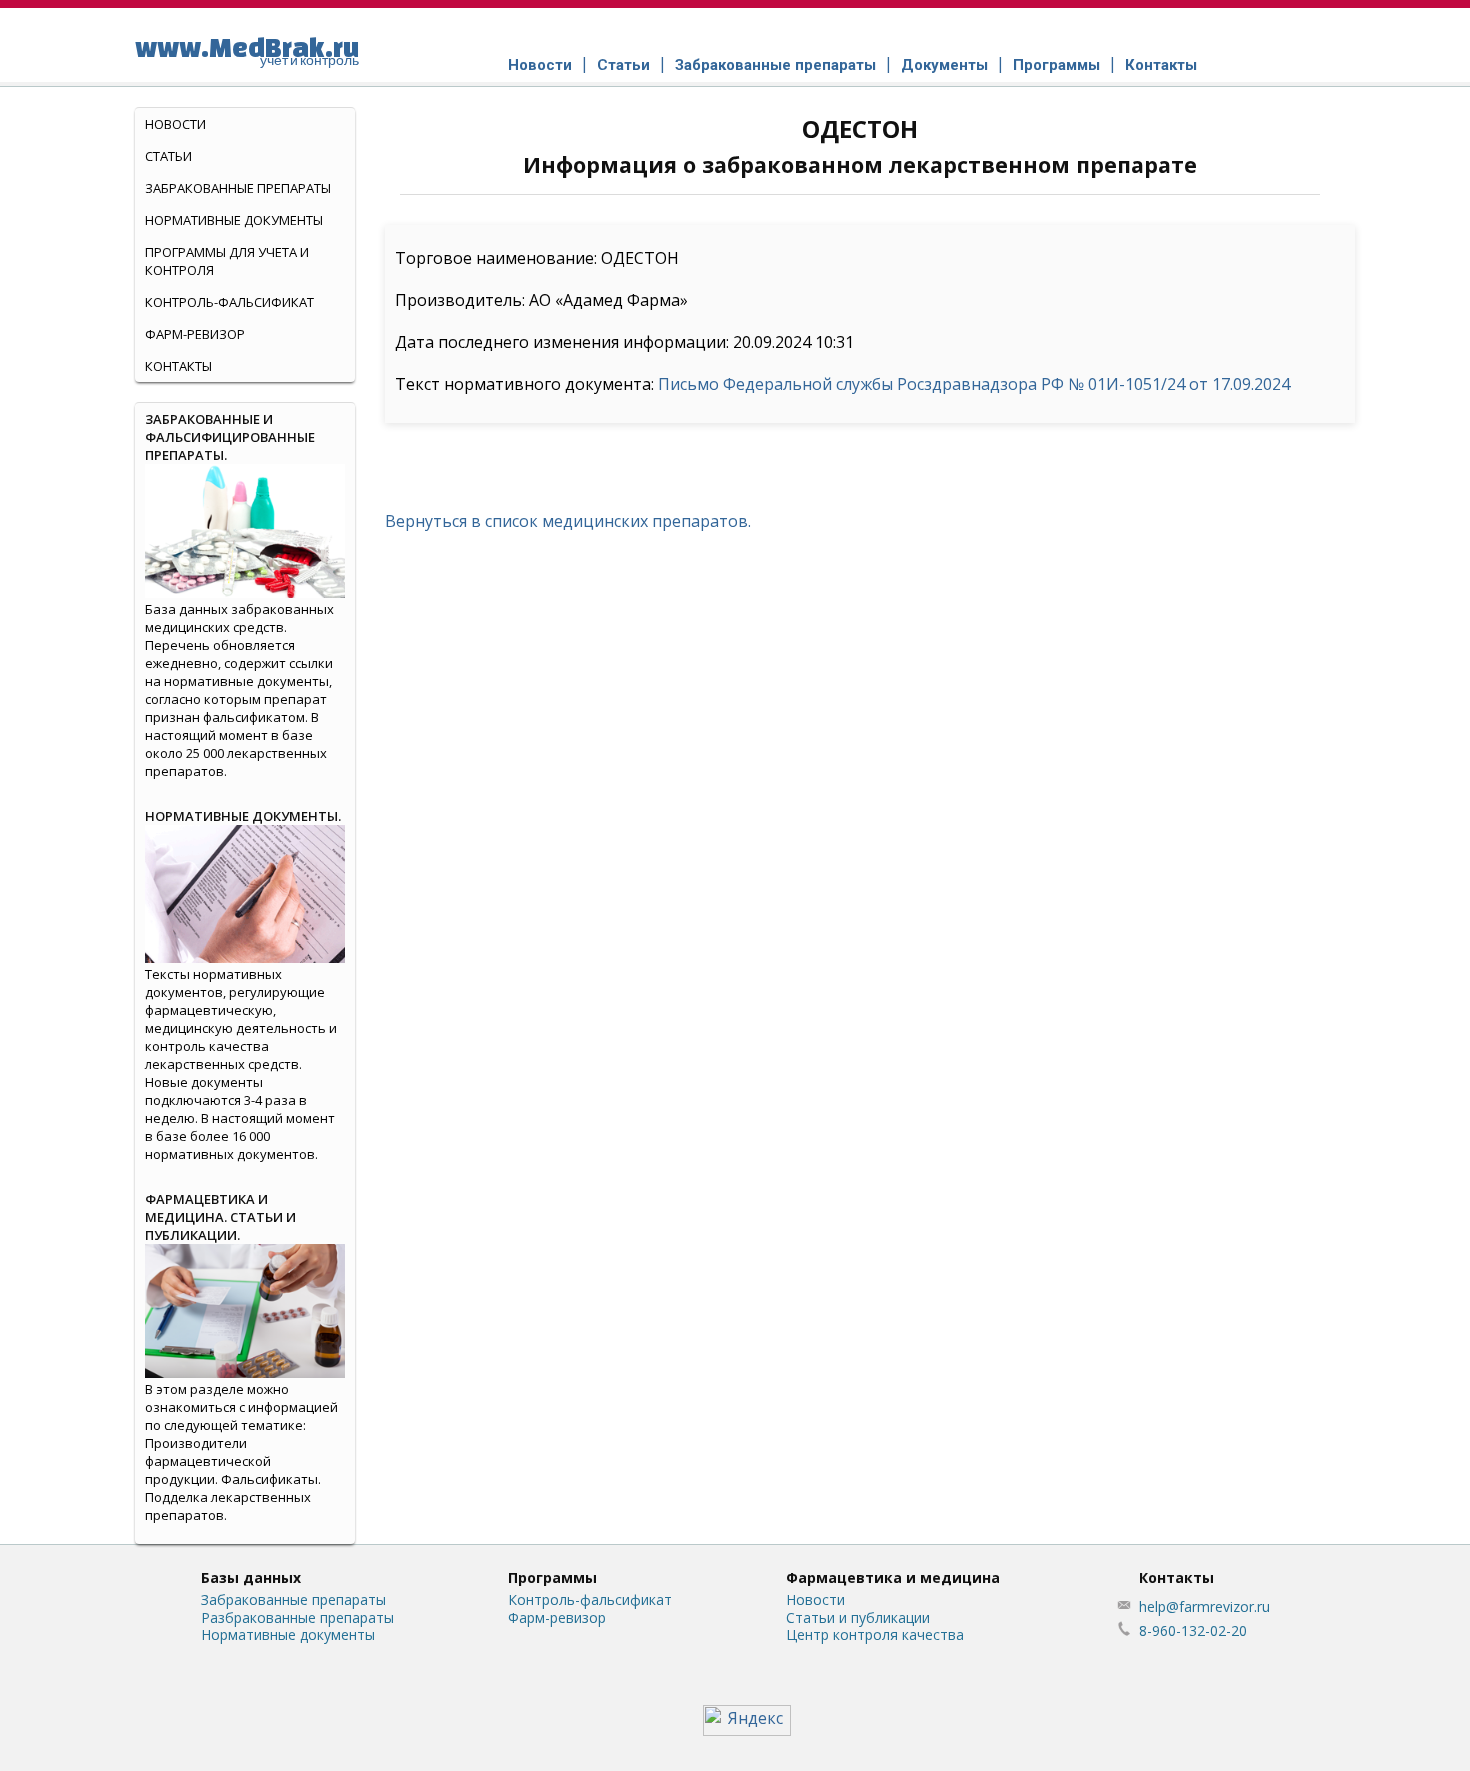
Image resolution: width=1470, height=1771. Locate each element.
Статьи (623, 65)
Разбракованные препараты (297, 1617)
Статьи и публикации (858, 1617)
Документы (944, 65)
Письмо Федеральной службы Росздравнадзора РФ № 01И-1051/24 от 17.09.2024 (974, 384)
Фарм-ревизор (195, 334)
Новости (540, 65)
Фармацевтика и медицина (893, 1577)
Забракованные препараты (775, 65)
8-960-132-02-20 (1193, 1630)
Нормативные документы (234, 220)
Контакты (1161, 65)
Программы (1056, 65)
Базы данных (251, 1577)
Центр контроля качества (875, 1634)
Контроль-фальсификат (590, 1599)
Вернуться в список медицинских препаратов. (568, 521)
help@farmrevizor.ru (1204, 1606)
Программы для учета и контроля (227, 261)
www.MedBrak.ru (247, 50)
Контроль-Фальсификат (229, 302)
